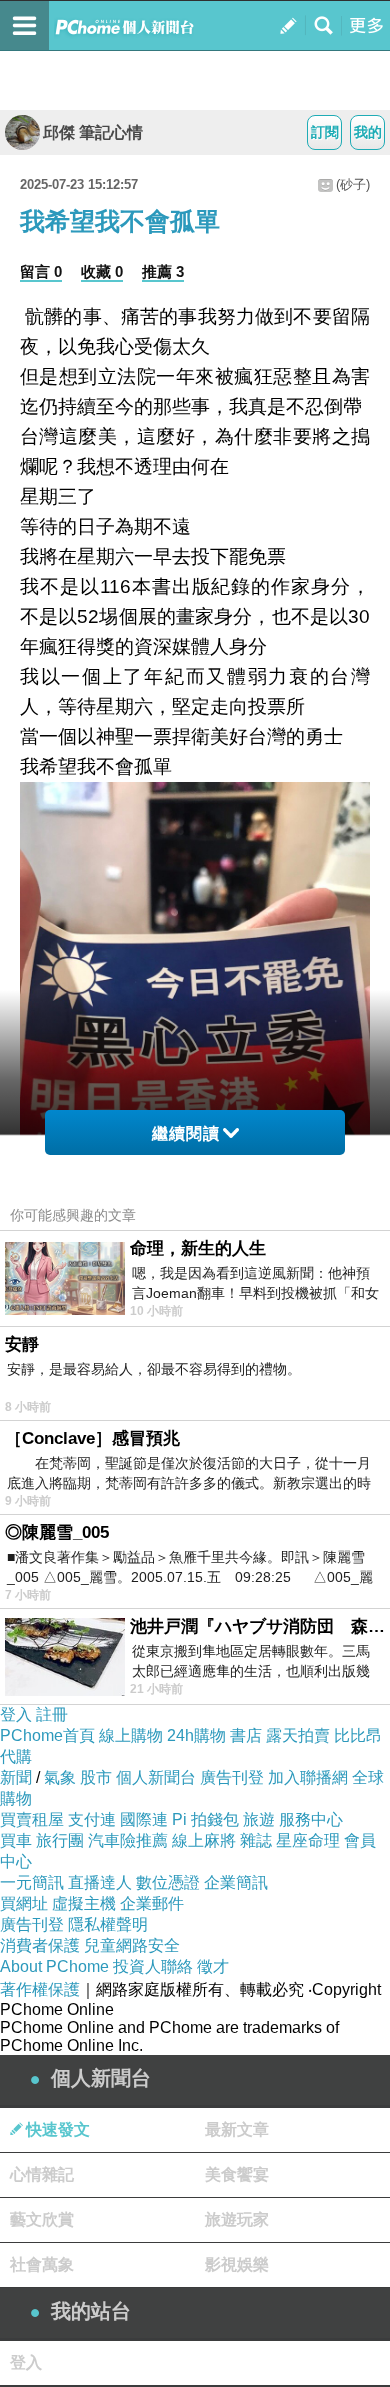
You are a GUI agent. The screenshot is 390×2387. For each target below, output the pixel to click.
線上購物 (131, 1735)
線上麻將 (204, 1840)
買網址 (24, 1903)
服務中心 (311, 1819)
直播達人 (100, 1882)
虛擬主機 (84, 1903)
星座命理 (308, 1840)
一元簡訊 (32, 1882)
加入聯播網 (308, 1777)
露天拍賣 (298, 1735)
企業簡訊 (236, 1882)
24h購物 (196, 1735)
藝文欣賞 (42, 2219)
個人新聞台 (156, 1777)
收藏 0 (102, 271)
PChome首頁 (47, 1735)
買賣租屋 (32, 1819)
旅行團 (60, 1840)
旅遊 (259, 1819)
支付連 (92, 1819)
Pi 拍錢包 (205, 1819)
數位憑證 (168, 1882)
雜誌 (256, 1840)
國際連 (144, 1819)
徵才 (213, 1966)
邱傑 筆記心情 (93, 132)
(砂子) (353, 184)
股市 (96, 1777)
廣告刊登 (232, 1777)
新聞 (16, 1777)
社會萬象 (42, 2264)
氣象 (60, 1777)
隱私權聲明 (108, 1924)
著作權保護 (40, 1989)
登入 (16, 1714)
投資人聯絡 (153, 1966)
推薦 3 (163, 271)
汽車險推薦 (128, 1840)
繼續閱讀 (186, 1133)
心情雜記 (42, 2174)
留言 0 (41, 271)
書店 (246, 1735)
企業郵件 (152, 1903)
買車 (16, 1840)
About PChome (54, 1966)
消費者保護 (40, 1945)
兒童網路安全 (132, 1945)
